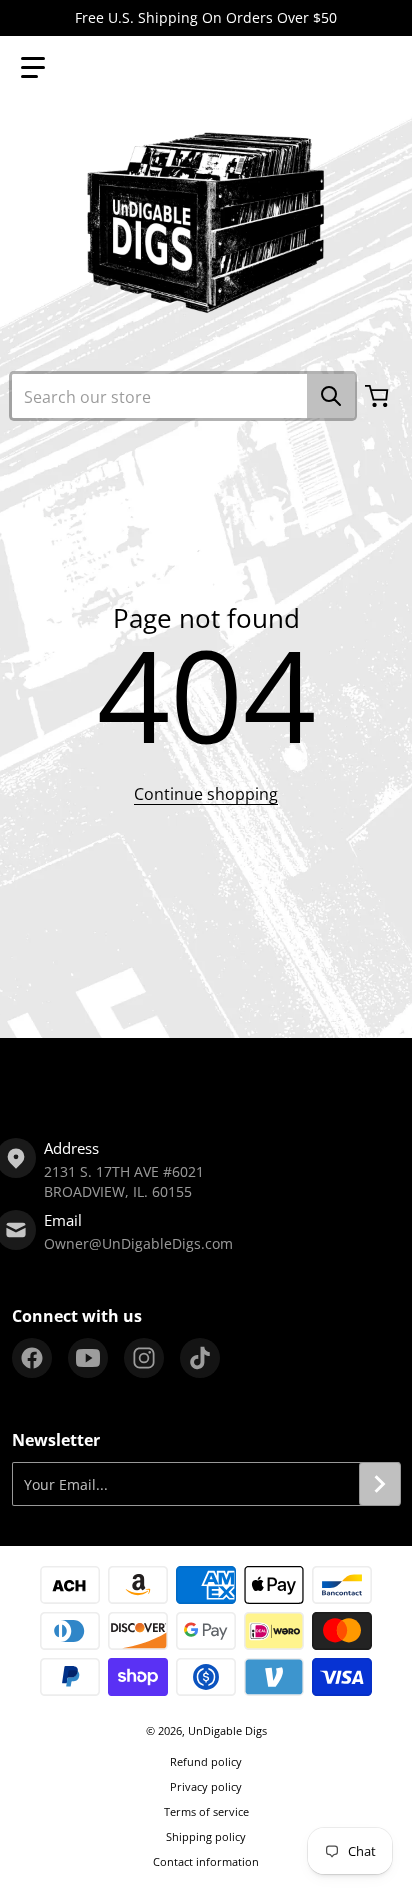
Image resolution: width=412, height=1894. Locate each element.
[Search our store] (331, 396)
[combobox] (183, 396)
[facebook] (32, 1358)
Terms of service (206, 1811)
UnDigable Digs (227, 1730)
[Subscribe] (380, 1484)
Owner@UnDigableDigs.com (138, 1243)
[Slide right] (400, 1076)
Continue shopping (206, 794)
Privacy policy (206, 1786)
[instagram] (144, 1358)
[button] (33, 68)
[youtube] (88, 1358)
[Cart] (379, 396)
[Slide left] (12, 1076)
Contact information (206, 1861)
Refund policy (206, 1761)
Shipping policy (206, 1836)
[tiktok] (200, 1358)
